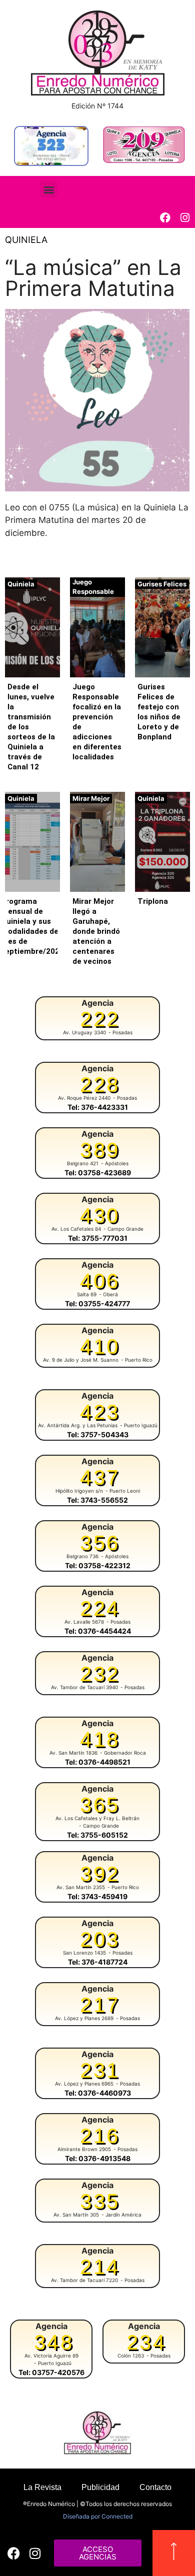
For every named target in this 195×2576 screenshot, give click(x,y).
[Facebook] (165, 218)
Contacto (155, 2487)
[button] (49, 189)
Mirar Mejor (91, 798)
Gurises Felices (162, 584)
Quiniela (26, 240)
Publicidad (100, 2487)
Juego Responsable (93, 587)
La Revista (42, 2487)
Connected (117, 2516)
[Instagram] (185, 218)
